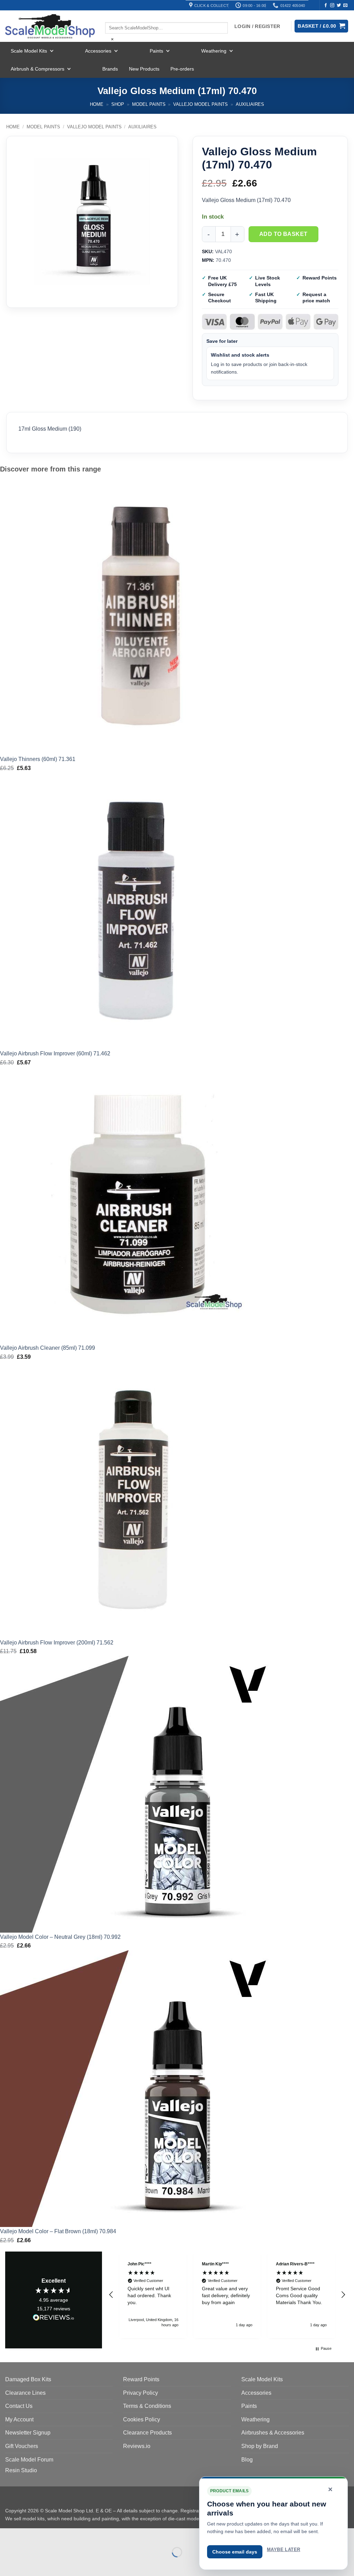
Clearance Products (147, 2433)
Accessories (98, 51)
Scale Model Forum (29, 2460)
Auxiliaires (250, 104)
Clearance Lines (25, 2393)
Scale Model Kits (29, 51)
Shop (118, 104)
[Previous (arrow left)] (7, 2564)
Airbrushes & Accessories (273, 2433)
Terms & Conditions (147, 2406)
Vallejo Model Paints (201, 104)
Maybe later (283, 2550)
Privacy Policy (141, 2393)
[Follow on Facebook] (326, 6)
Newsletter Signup (28, 2433)
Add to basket (283, 234)
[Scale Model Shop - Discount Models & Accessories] (50, 26)
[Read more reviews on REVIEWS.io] (54, 2319)
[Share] (47, 2535)
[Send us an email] (345, 6)
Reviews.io (137, 2446)
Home (97, 104)
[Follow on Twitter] (339, 6)
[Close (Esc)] (68, 2535)
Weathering (214, 51)
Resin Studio (21, 2470)
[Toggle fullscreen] (27, 2535)
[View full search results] (111, 16)
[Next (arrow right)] (27, 2564)
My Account (19, 2419)
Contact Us (19, 2406)
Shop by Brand (260, 2446)
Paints (156, 51)
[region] (227, 2295)
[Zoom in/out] (7, 2535)
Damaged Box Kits (28, 2379)
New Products (144, 69)
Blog (247, 2460)
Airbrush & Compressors (38, 69)
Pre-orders (182, 69)
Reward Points (141, 2379)
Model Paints (149, 104)
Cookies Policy (142, 2419)
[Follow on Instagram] (332, 6)
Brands (110, 69)
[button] (111, 2295)
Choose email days (235, 2552)
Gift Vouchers (22, 2446)
